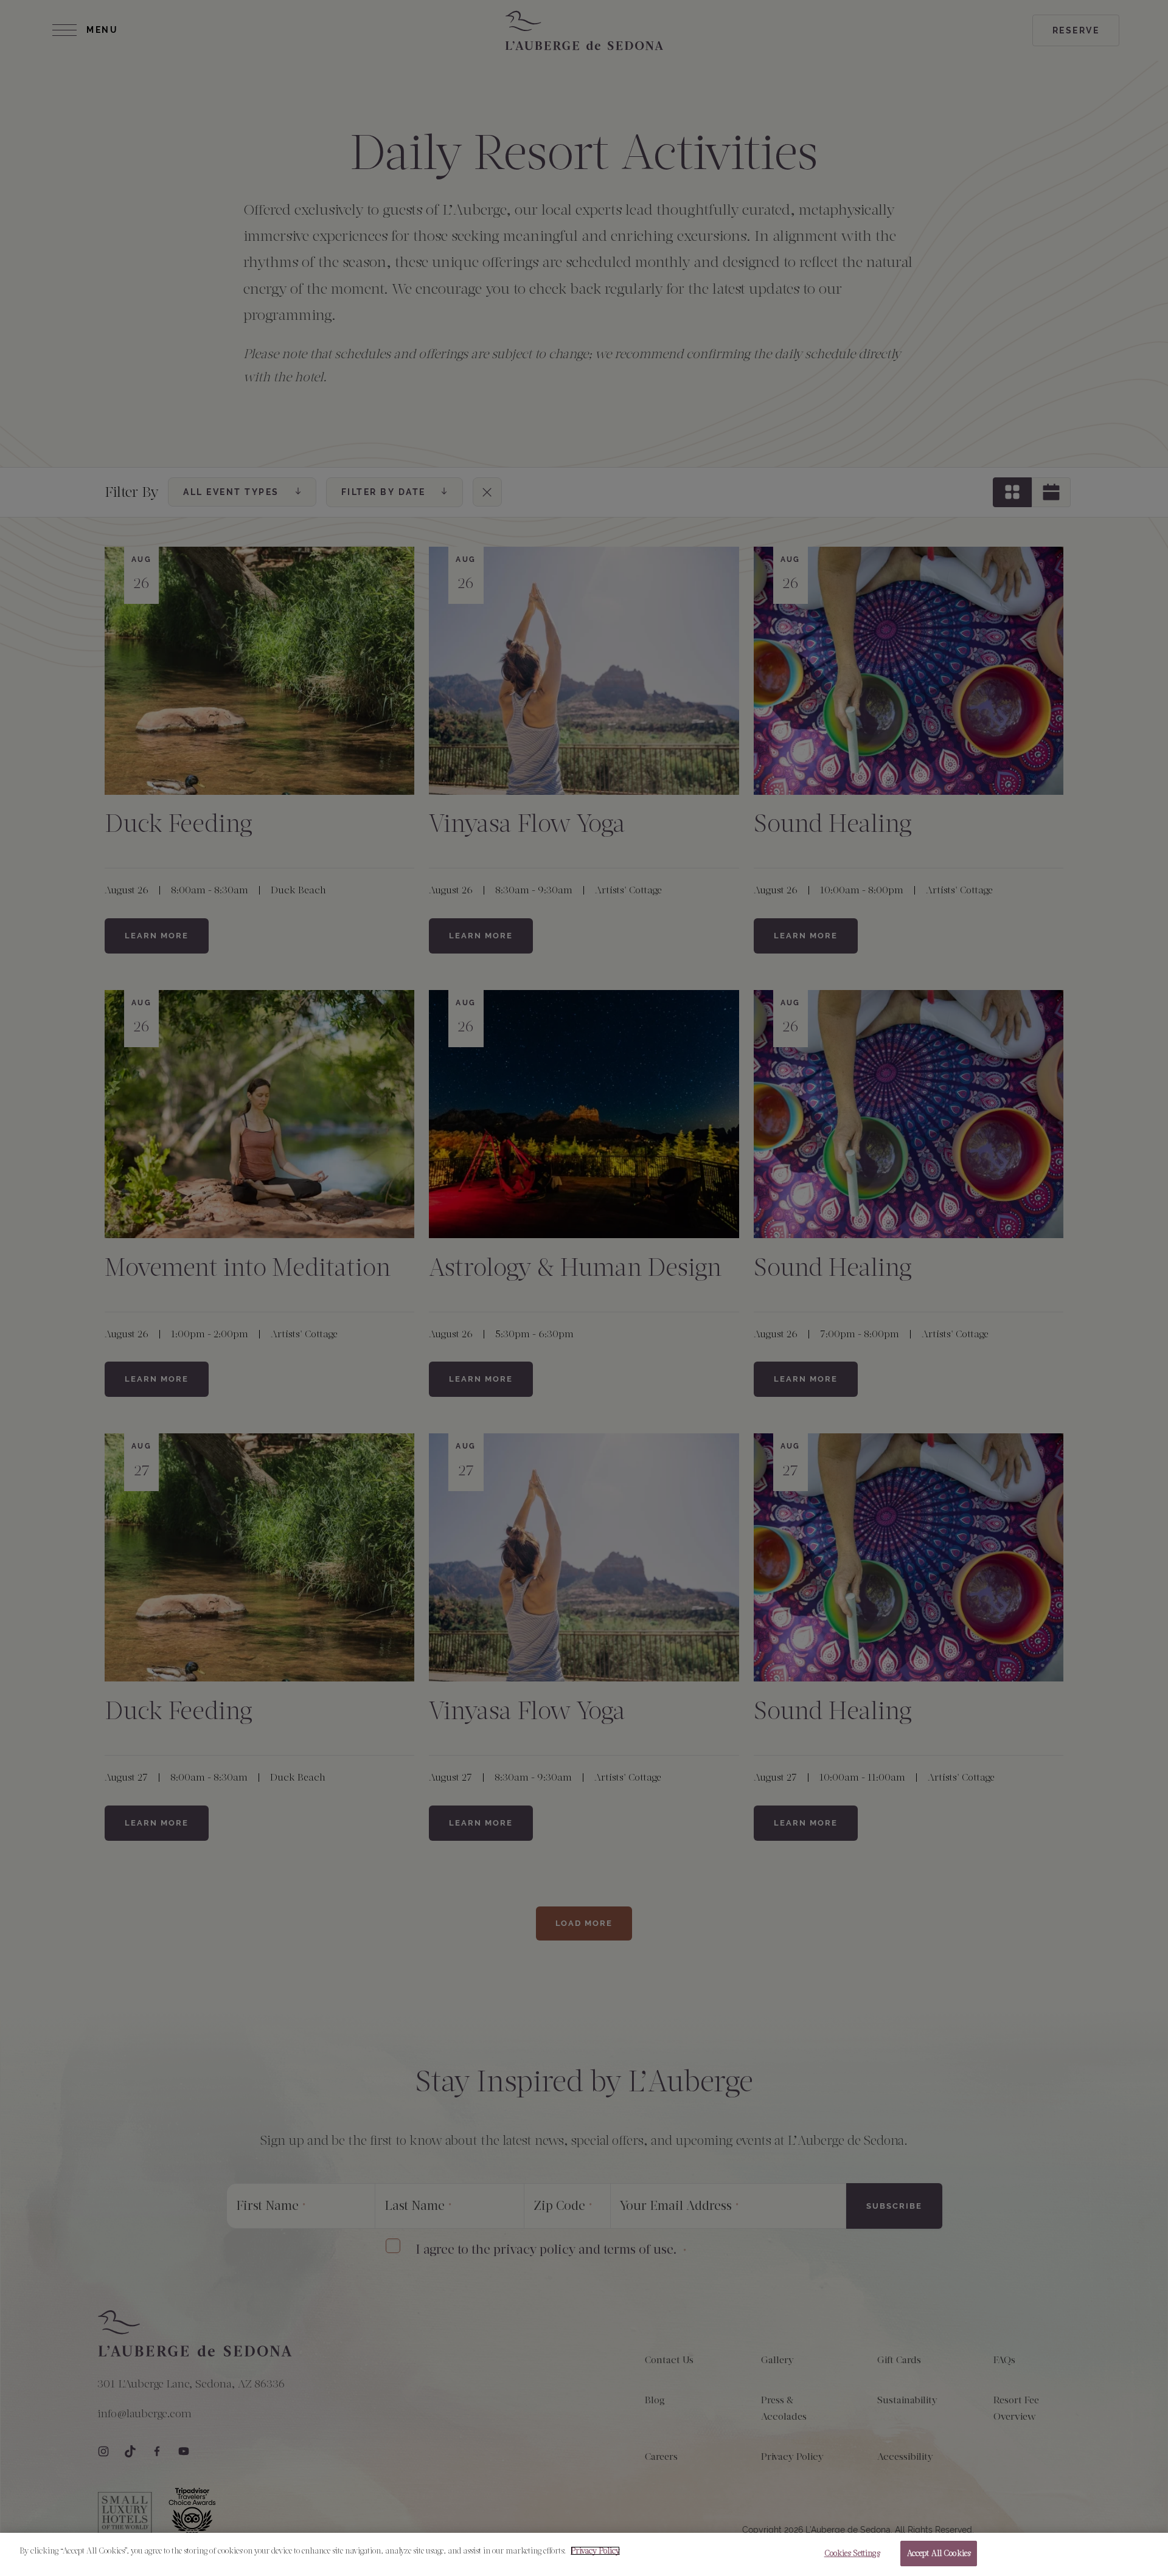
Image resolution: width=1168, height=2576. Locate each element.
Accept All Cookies (939, 2553)
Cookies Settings (852, 2553)
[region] (584, 2554)
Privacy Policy (595, 2551)
